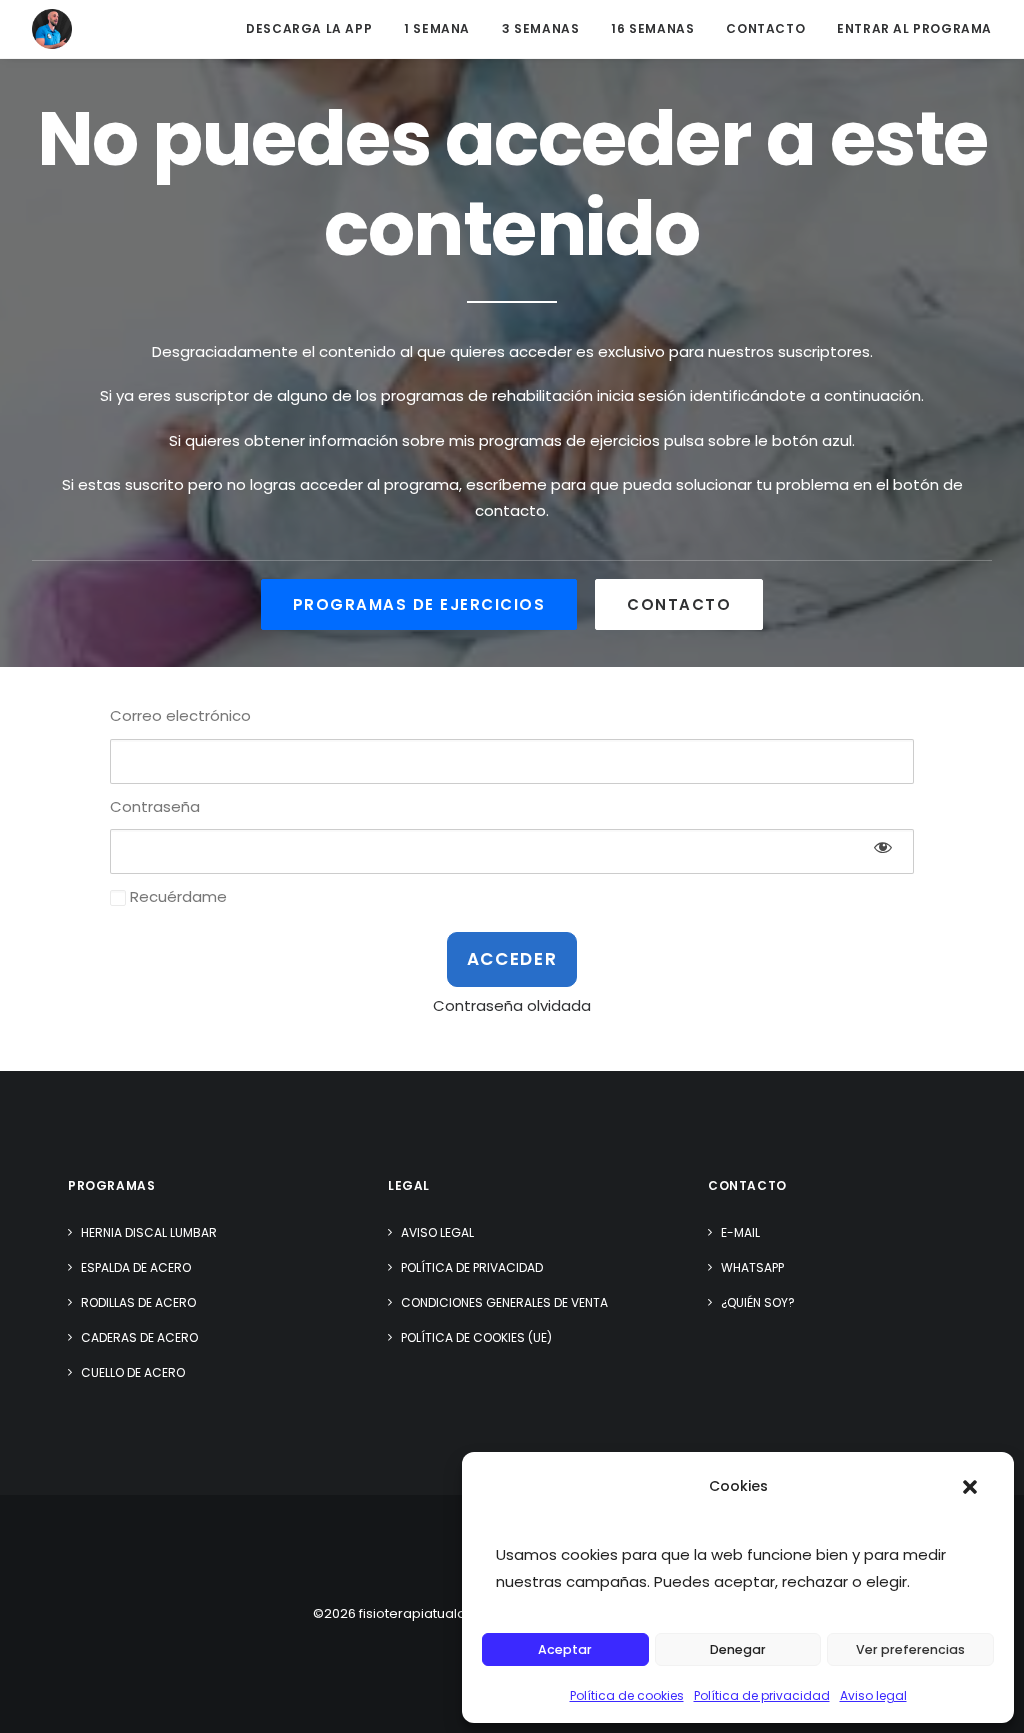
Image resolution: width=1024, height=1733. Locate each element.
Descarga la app (309, 28)
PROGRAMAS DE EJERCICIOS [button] (419, 604)
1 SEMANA (437, 28)
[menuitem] (316, 29)
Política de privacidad (762, 1695)
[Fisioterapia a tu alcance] (52, 29)
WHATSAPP (752, 1267)
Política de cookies (627, 1695)
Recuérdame (176, 896)
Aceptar (565, 1649)
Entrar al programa (914, 28)
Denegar (738, 1649)
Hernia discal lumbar (149, 1232)
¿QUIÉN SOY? (758, 1302)
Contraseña (155, 806)
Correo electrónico (180, 715)
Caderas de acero (139, 1337)
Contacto (765, 28)
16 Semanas (652, 28)
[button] (970, 1487)
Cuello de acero (133, 1372)
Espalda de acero (136, 1267)
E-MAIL (740, 1232)
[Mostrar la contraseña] (883, 847)
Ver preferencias (910, 1649)
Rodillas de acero (138, 1302)
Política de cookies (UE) (476, 1337)
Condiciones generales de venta (504, 1302)
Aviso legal (873, 1695)
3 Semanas (540, 28)
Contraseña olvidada (512, 1005)
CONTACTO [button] (679, 604)
